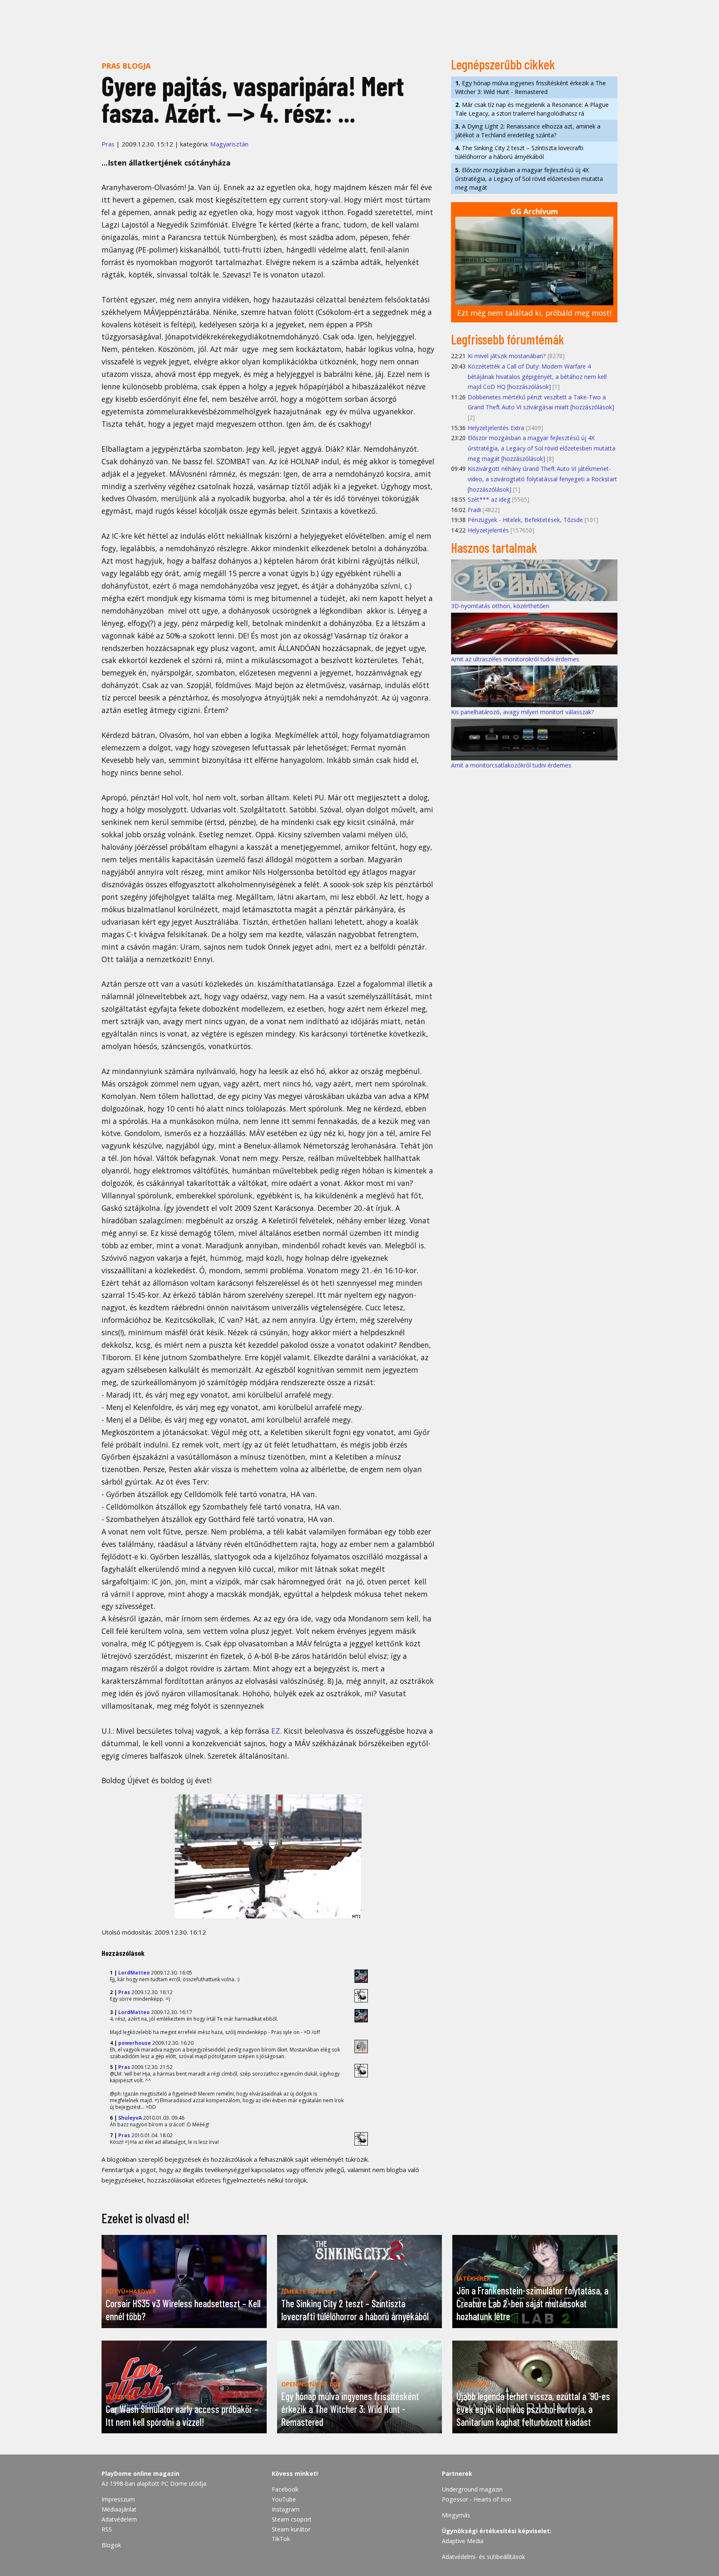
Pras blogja (126, 66)
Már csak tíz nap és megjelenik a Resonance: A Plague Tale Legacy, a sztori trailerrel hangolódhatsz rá (532, 109)
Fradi (474, 510)
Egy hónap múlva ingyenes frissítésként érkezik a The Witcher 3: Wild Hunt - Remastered (531, 87)
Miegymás (456, 2515)
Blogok (111, 2545)
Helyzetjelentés (488, 530)
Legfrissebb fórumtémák (508, 339)
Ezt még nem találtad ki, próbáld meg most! (534, 313)
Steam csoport (292, 2519)
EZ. (276, 1731)
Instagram (286, 2509)
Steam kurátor (291, 2529)
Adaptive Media (463, 2541)
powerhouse (135, 2043)
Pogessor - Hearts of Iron (477, 2499)
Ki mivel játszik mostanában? (507, 356)
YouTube (284, 2499)
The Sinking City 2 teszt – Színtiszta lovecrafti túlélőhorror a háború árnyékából (519, 152)
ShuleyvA (130, 2118)
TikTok (281, 2539)
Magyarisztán (229, 144)
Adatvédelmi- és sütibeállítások (483, 2557)
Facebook (285, 2489)
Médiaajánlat (119, 2509)
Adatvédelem (119, 2519)
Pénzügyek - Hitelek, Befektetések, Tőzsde (525, 520)
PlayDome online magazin (140, 2473)
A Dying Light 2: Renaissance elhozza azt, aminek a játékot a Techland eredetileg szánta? (528, 131)
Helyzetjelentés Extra (496, 428)
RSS (107, 2529)
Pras (108, 144)
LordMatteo (134, 1973)
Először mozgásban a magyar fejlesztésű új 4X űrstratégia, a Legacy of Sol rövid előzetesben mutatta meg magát (529, 179)
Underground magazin (472, 2489)
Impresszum (118, 2499)
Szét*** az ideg (489, 499)
